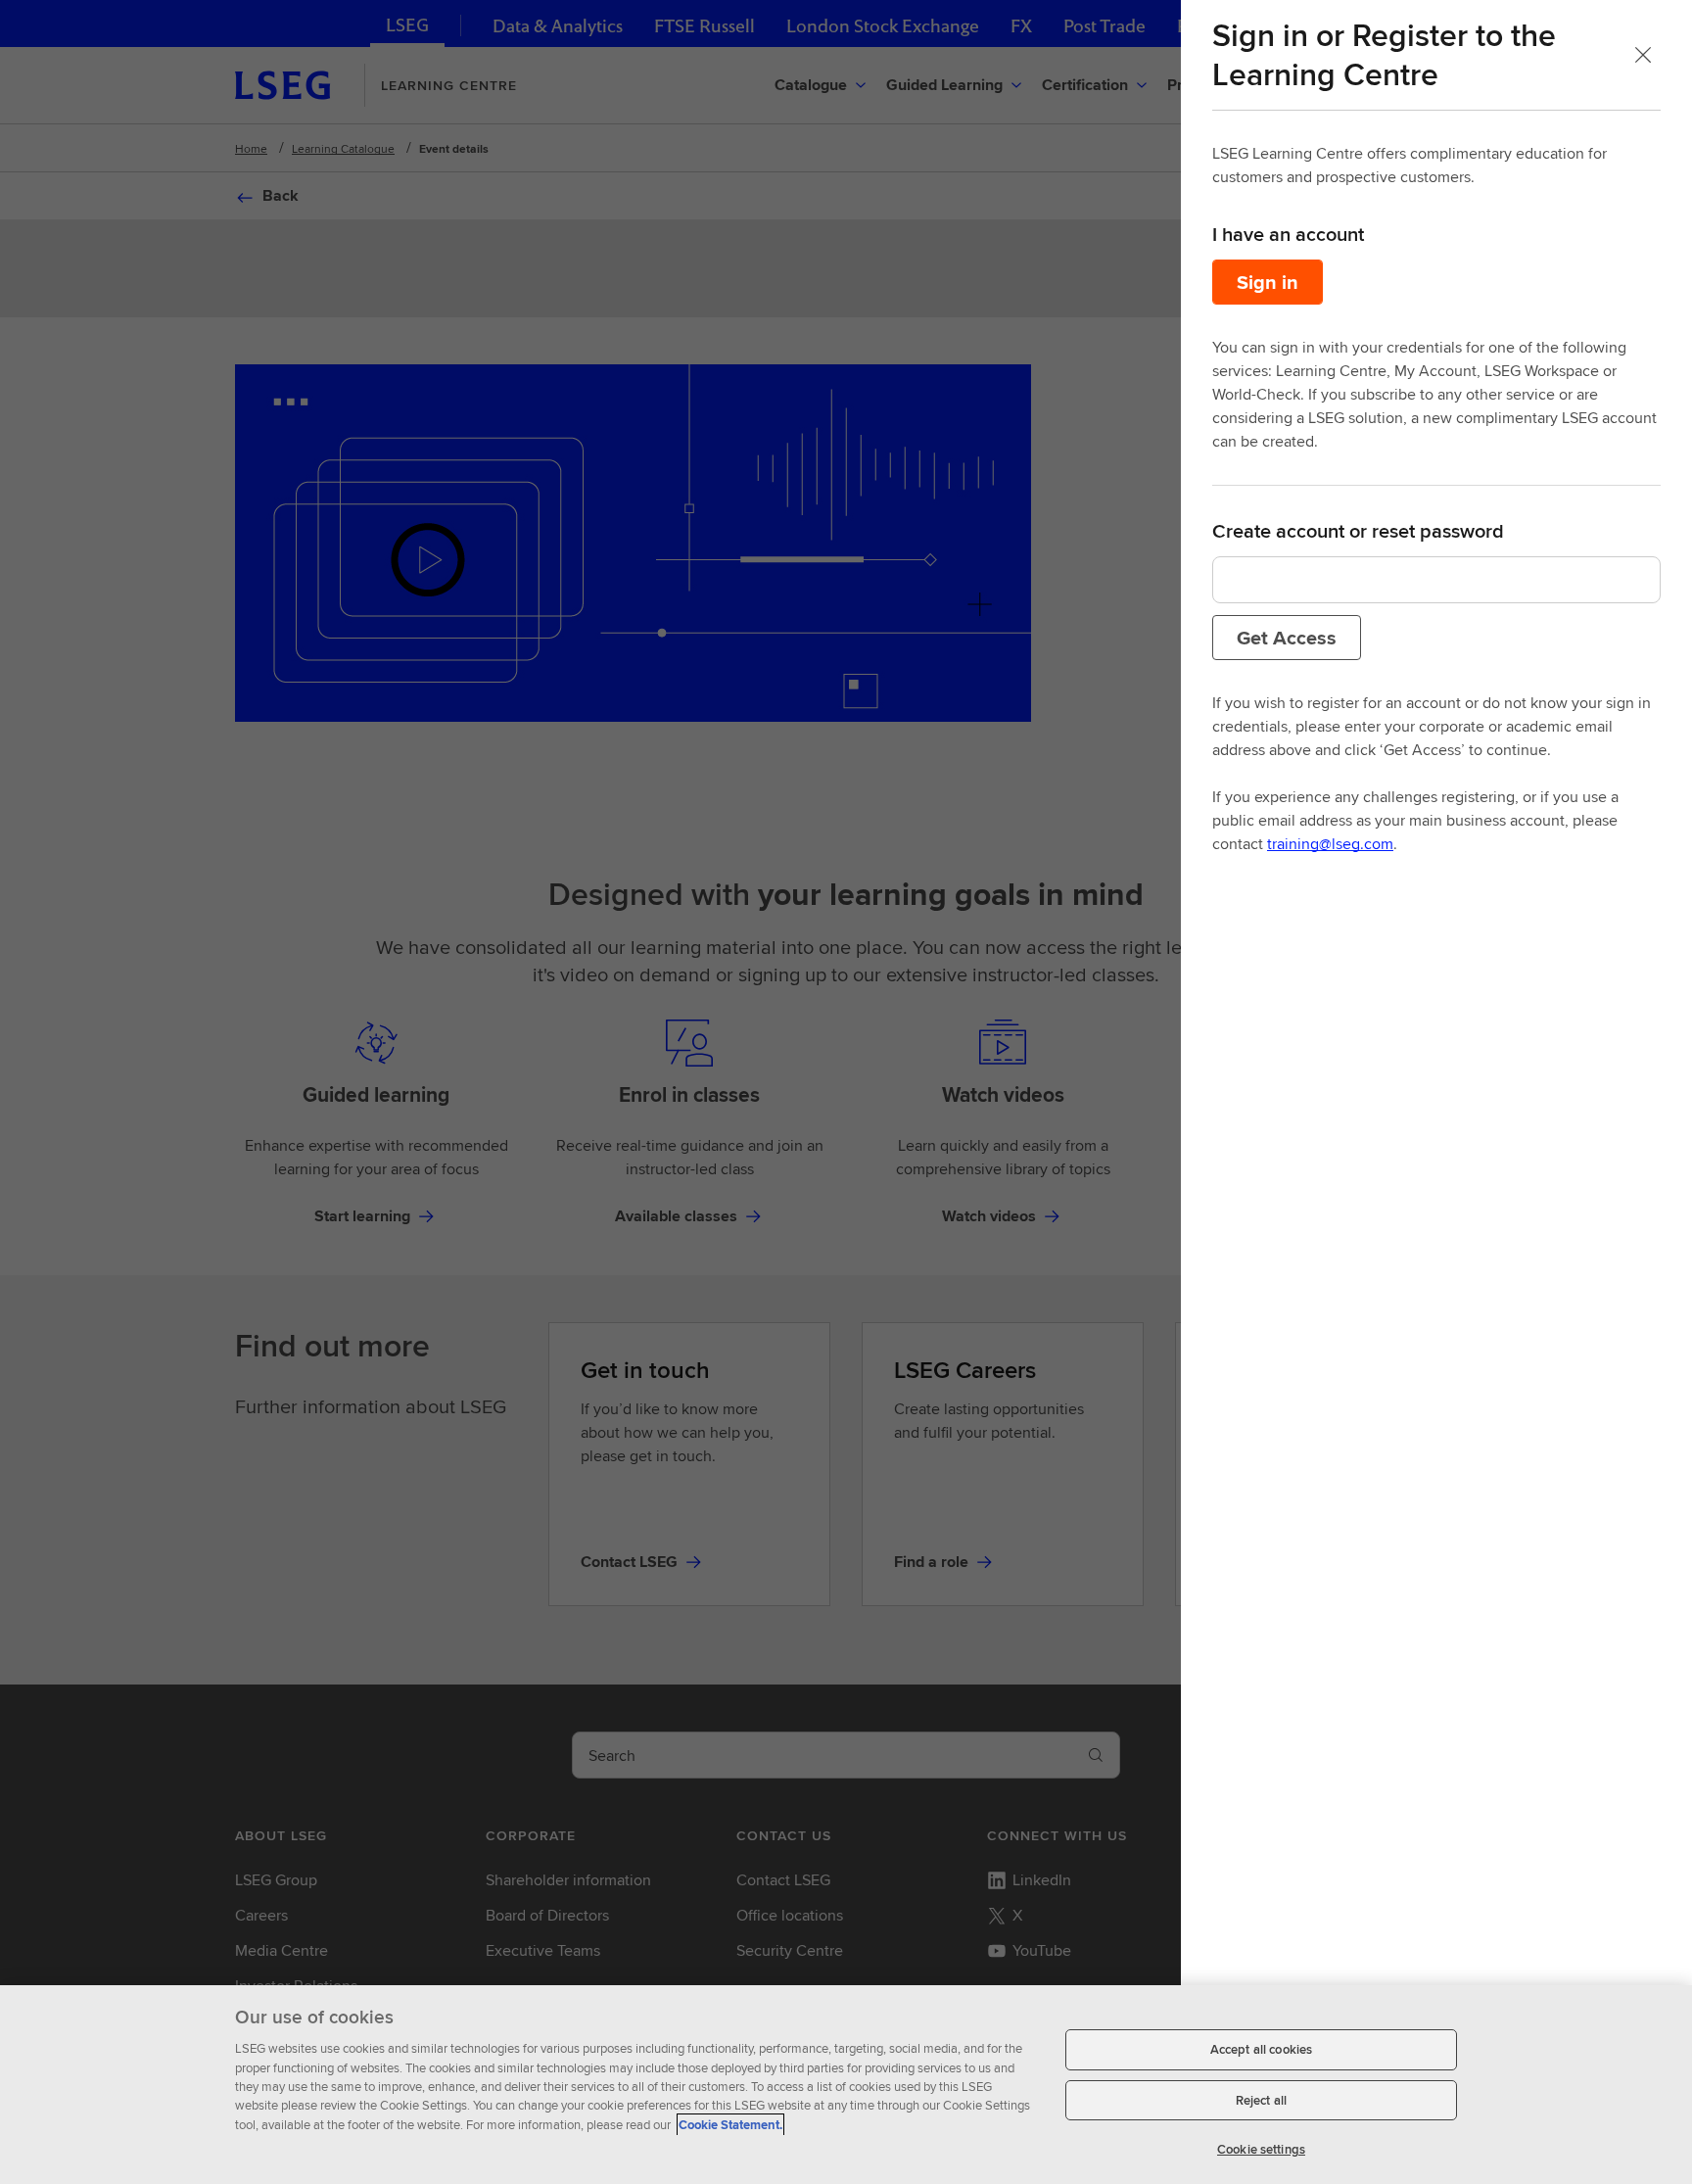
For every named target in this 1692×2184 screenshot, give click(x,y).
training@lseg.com (1330, 844)
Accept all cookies (1261, 2049)
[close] (1643, 55)
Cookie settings (1261, 2149)
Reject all (1261, 2100)
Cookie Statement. (730, 2125)
